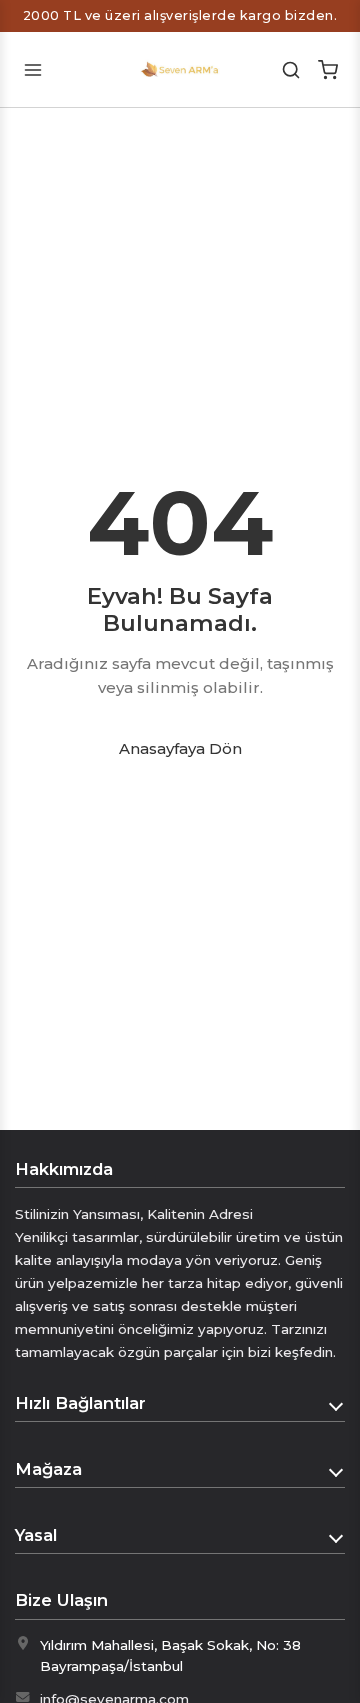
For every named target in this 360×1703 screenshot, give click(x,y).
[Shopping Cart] (327, 69)
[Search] (291, 69)
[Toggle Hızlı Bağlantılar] (337, 1404)
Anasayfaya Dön (180, 748)
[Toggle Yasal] (337, 1536)
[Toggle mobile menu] (32, 69)
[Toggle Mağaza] (337, 1470)
